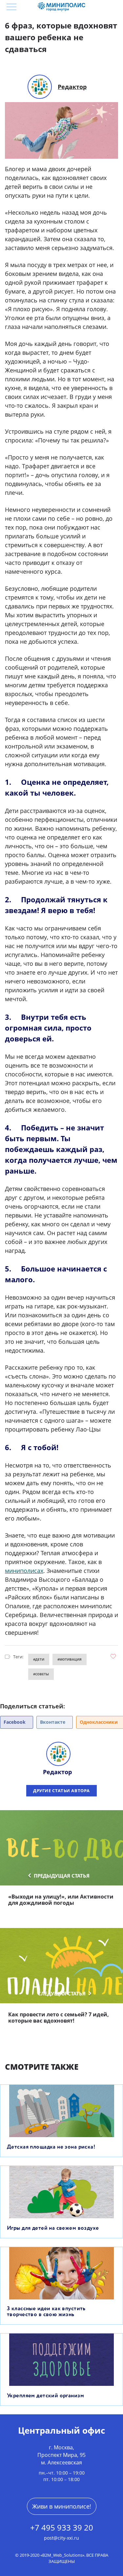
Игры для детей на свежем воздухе (53, 2228)
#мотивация (70, 1659)
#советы (41, 1674)
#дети (39, 1659)
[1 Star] (113, 1656)
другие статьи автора (61, 1791)
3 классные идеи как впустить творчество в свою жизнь (46, 2312)
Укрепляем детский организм (45, 2396)
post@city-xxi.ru (61, 2538)
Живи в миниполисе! (62, 2506)
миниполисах (24, 1571)
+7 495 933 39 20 (62, 2528)
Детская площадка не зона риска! (51, 2147)
